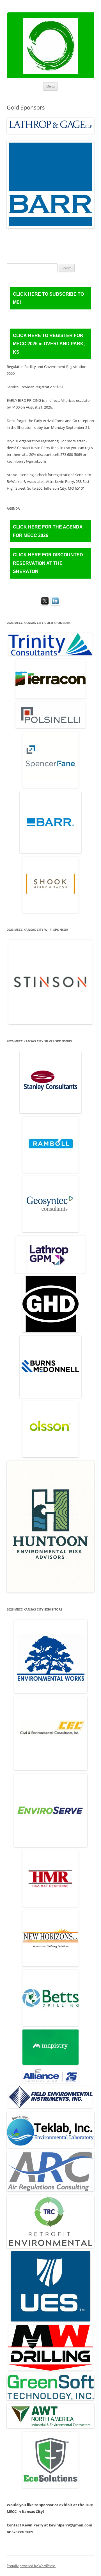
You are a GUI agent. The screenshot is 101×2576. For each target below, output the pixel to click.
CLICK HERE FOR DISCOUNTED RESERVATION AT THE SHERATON (48, 563)
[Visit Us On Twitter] (46, 601)
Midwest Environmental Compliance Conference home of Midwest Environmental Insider (50, 48)
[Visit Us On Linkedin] (55, 604)
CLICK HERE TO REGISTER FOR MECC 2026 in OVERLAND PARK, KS (49, 344)
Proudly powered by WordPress (31, 2566)
